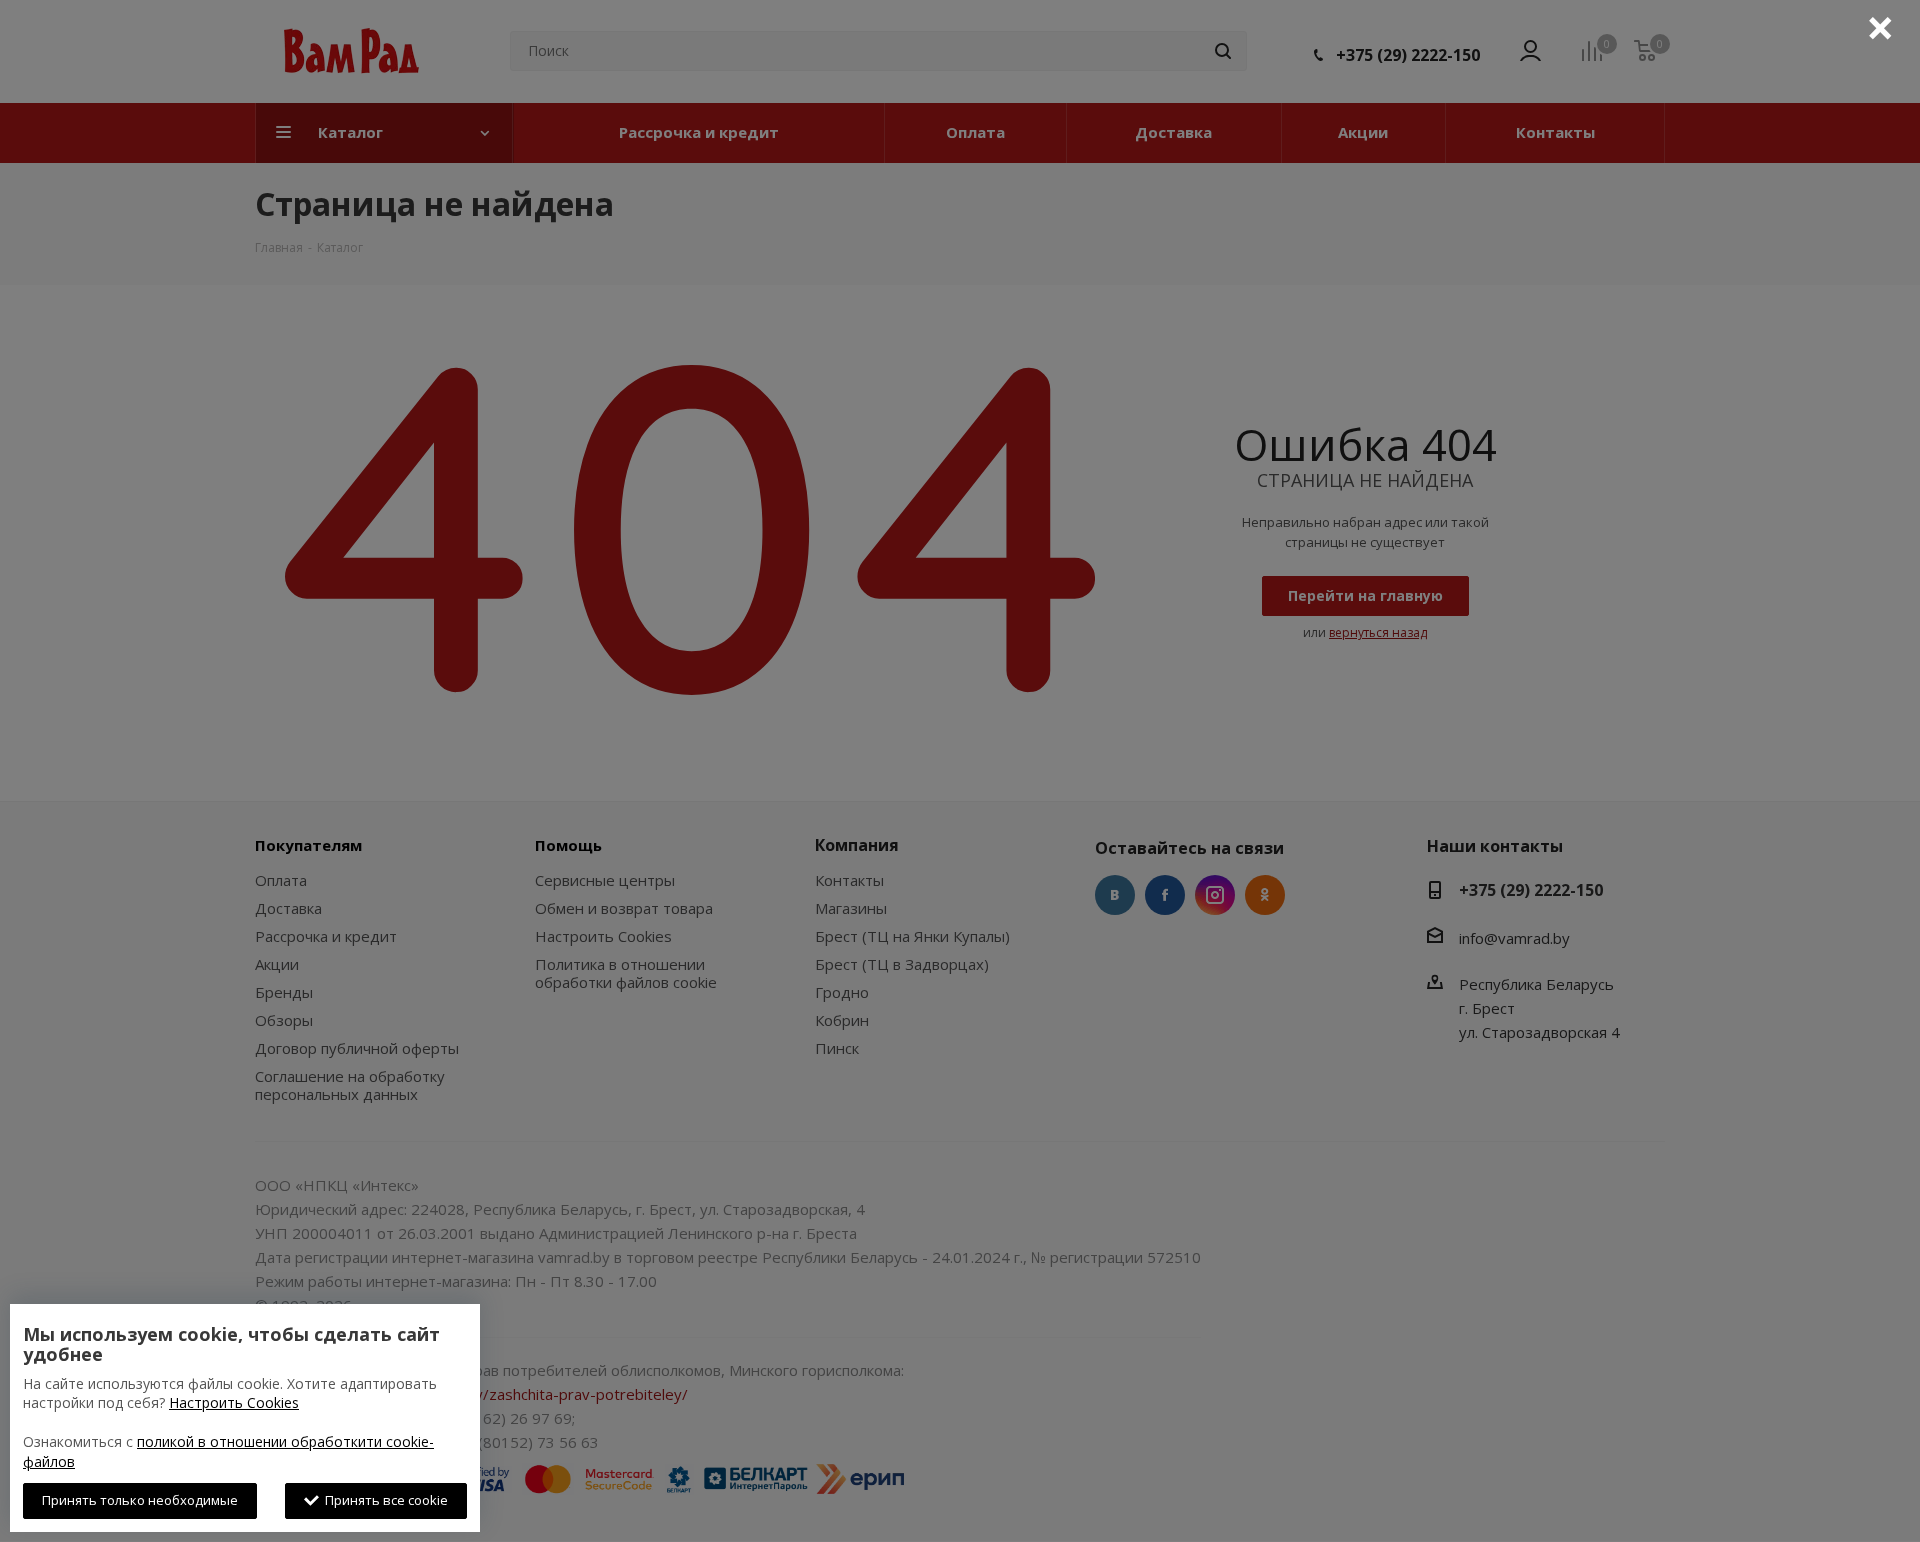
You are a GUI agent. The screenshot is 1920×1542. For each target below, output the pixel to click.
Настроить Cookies (234, 1402)
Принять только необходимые (140, 1500)
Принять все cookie (383, 1500)
